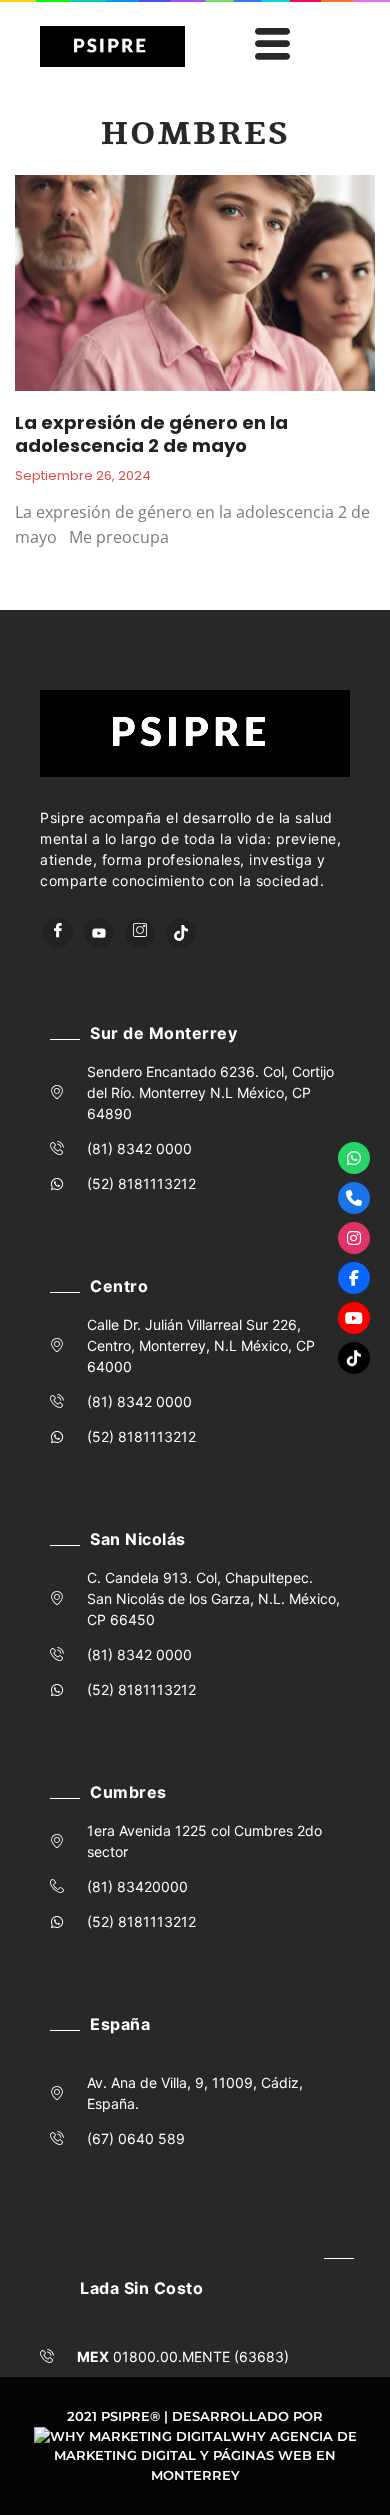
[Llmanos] (354, 1198)
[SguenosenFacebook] (354, 1278)
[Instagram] (140, 933)
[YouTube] (99, 933)
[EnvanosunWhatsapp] (354, 1158)
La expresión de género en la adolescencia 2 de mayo (151, 434)
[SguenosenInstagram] (354, 1238)
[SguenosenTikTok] (354, 1358)
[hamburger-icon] (269, 46)
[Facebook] (58, 933)
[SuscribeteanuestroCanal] (354, 1318)
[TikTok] (181, 933)
